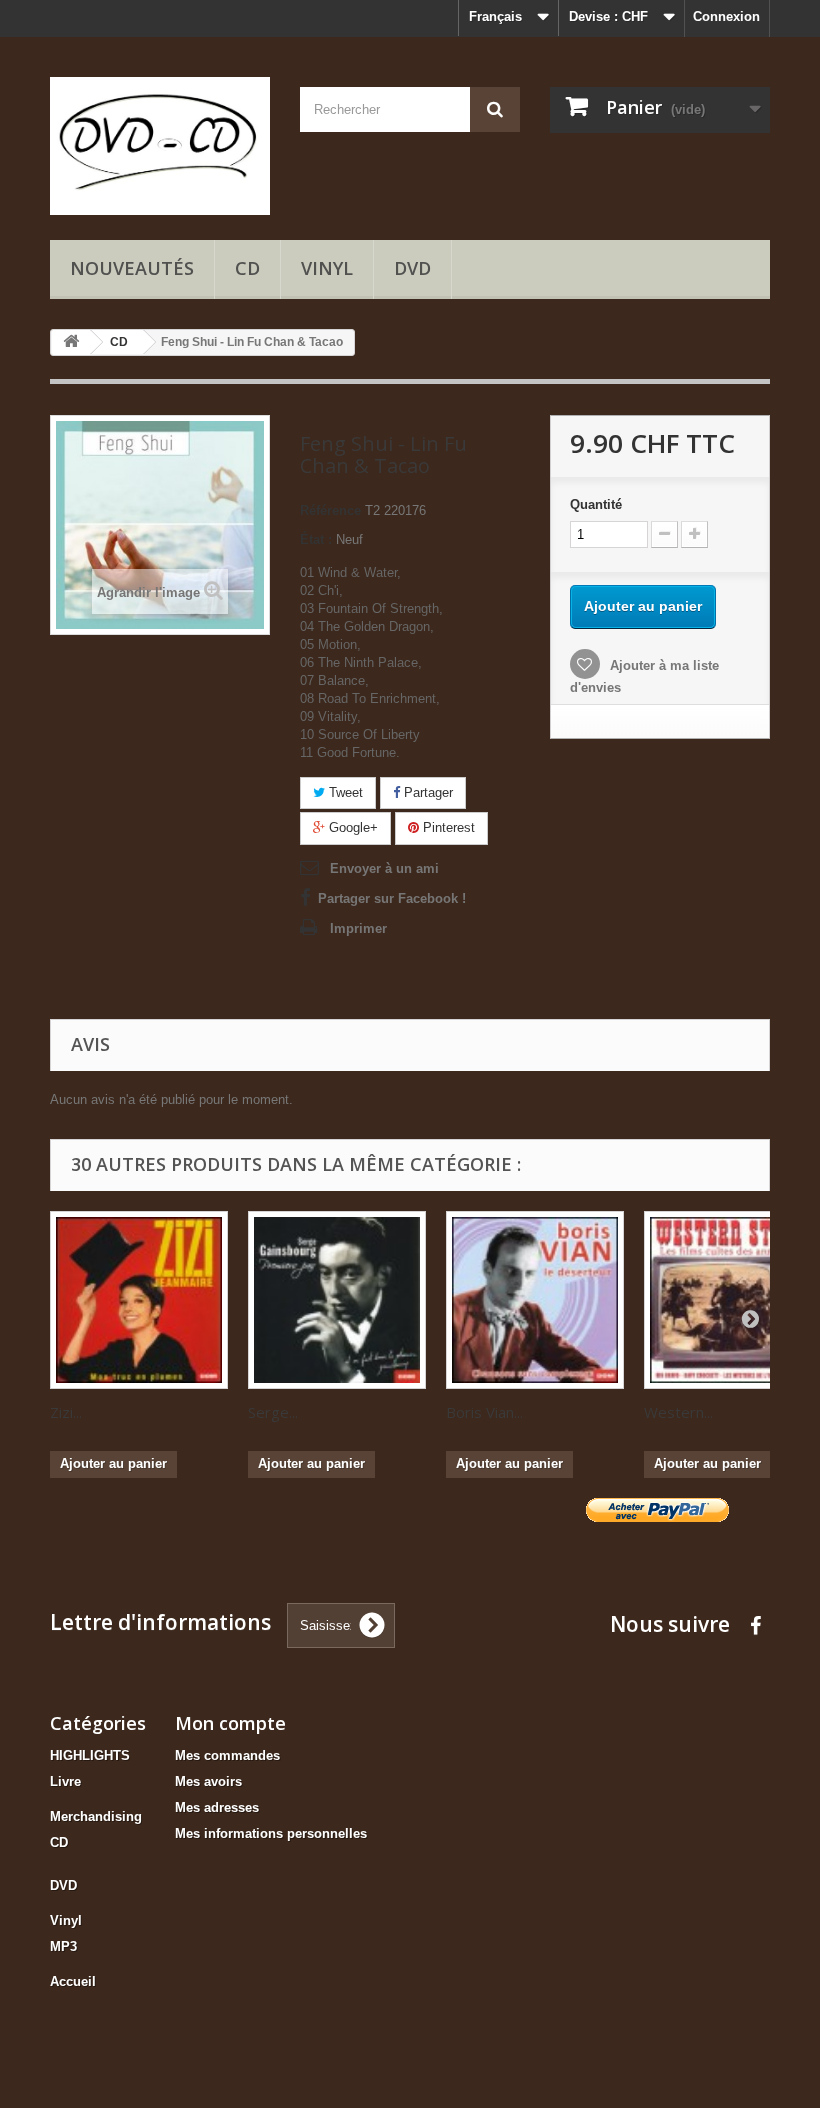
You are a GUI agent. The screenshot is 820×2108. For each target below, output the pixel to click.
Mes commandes (227, 1755)
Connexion (726, 16)
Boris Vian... (484, 1412)
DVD (412, 268)
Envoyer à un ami (384, 868)
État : (316, 539)
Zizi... (66, 1412)
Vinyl (327, 268)
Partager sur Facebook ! (392, 898)
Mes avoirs (208, 1781)
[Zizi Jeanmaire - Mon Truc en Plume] (139, 1300)
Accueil (73, 1981)
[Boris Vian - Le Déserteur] (535, 1300)
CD (247, 268)
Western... (678, 1412)
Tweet (344, 792)
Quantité (596, 504)
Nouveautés (132, 268)
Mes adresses (217, 1807)
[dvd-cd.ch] (160, 146)
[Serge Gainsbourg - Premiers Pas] (337, 1300)
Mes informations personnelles (271, 1833)
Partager (426, 792)
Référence (330, 510)
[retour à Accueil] (71, 342)
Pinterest (447, 827)
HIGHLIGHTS (90, 1755)
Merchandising (96, 1816)
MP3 (63, 1946)
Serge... (273, 1412)
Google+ (351, 827)
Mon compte (230, 1723)
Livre (65, 1781)
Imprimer (358, 928)
